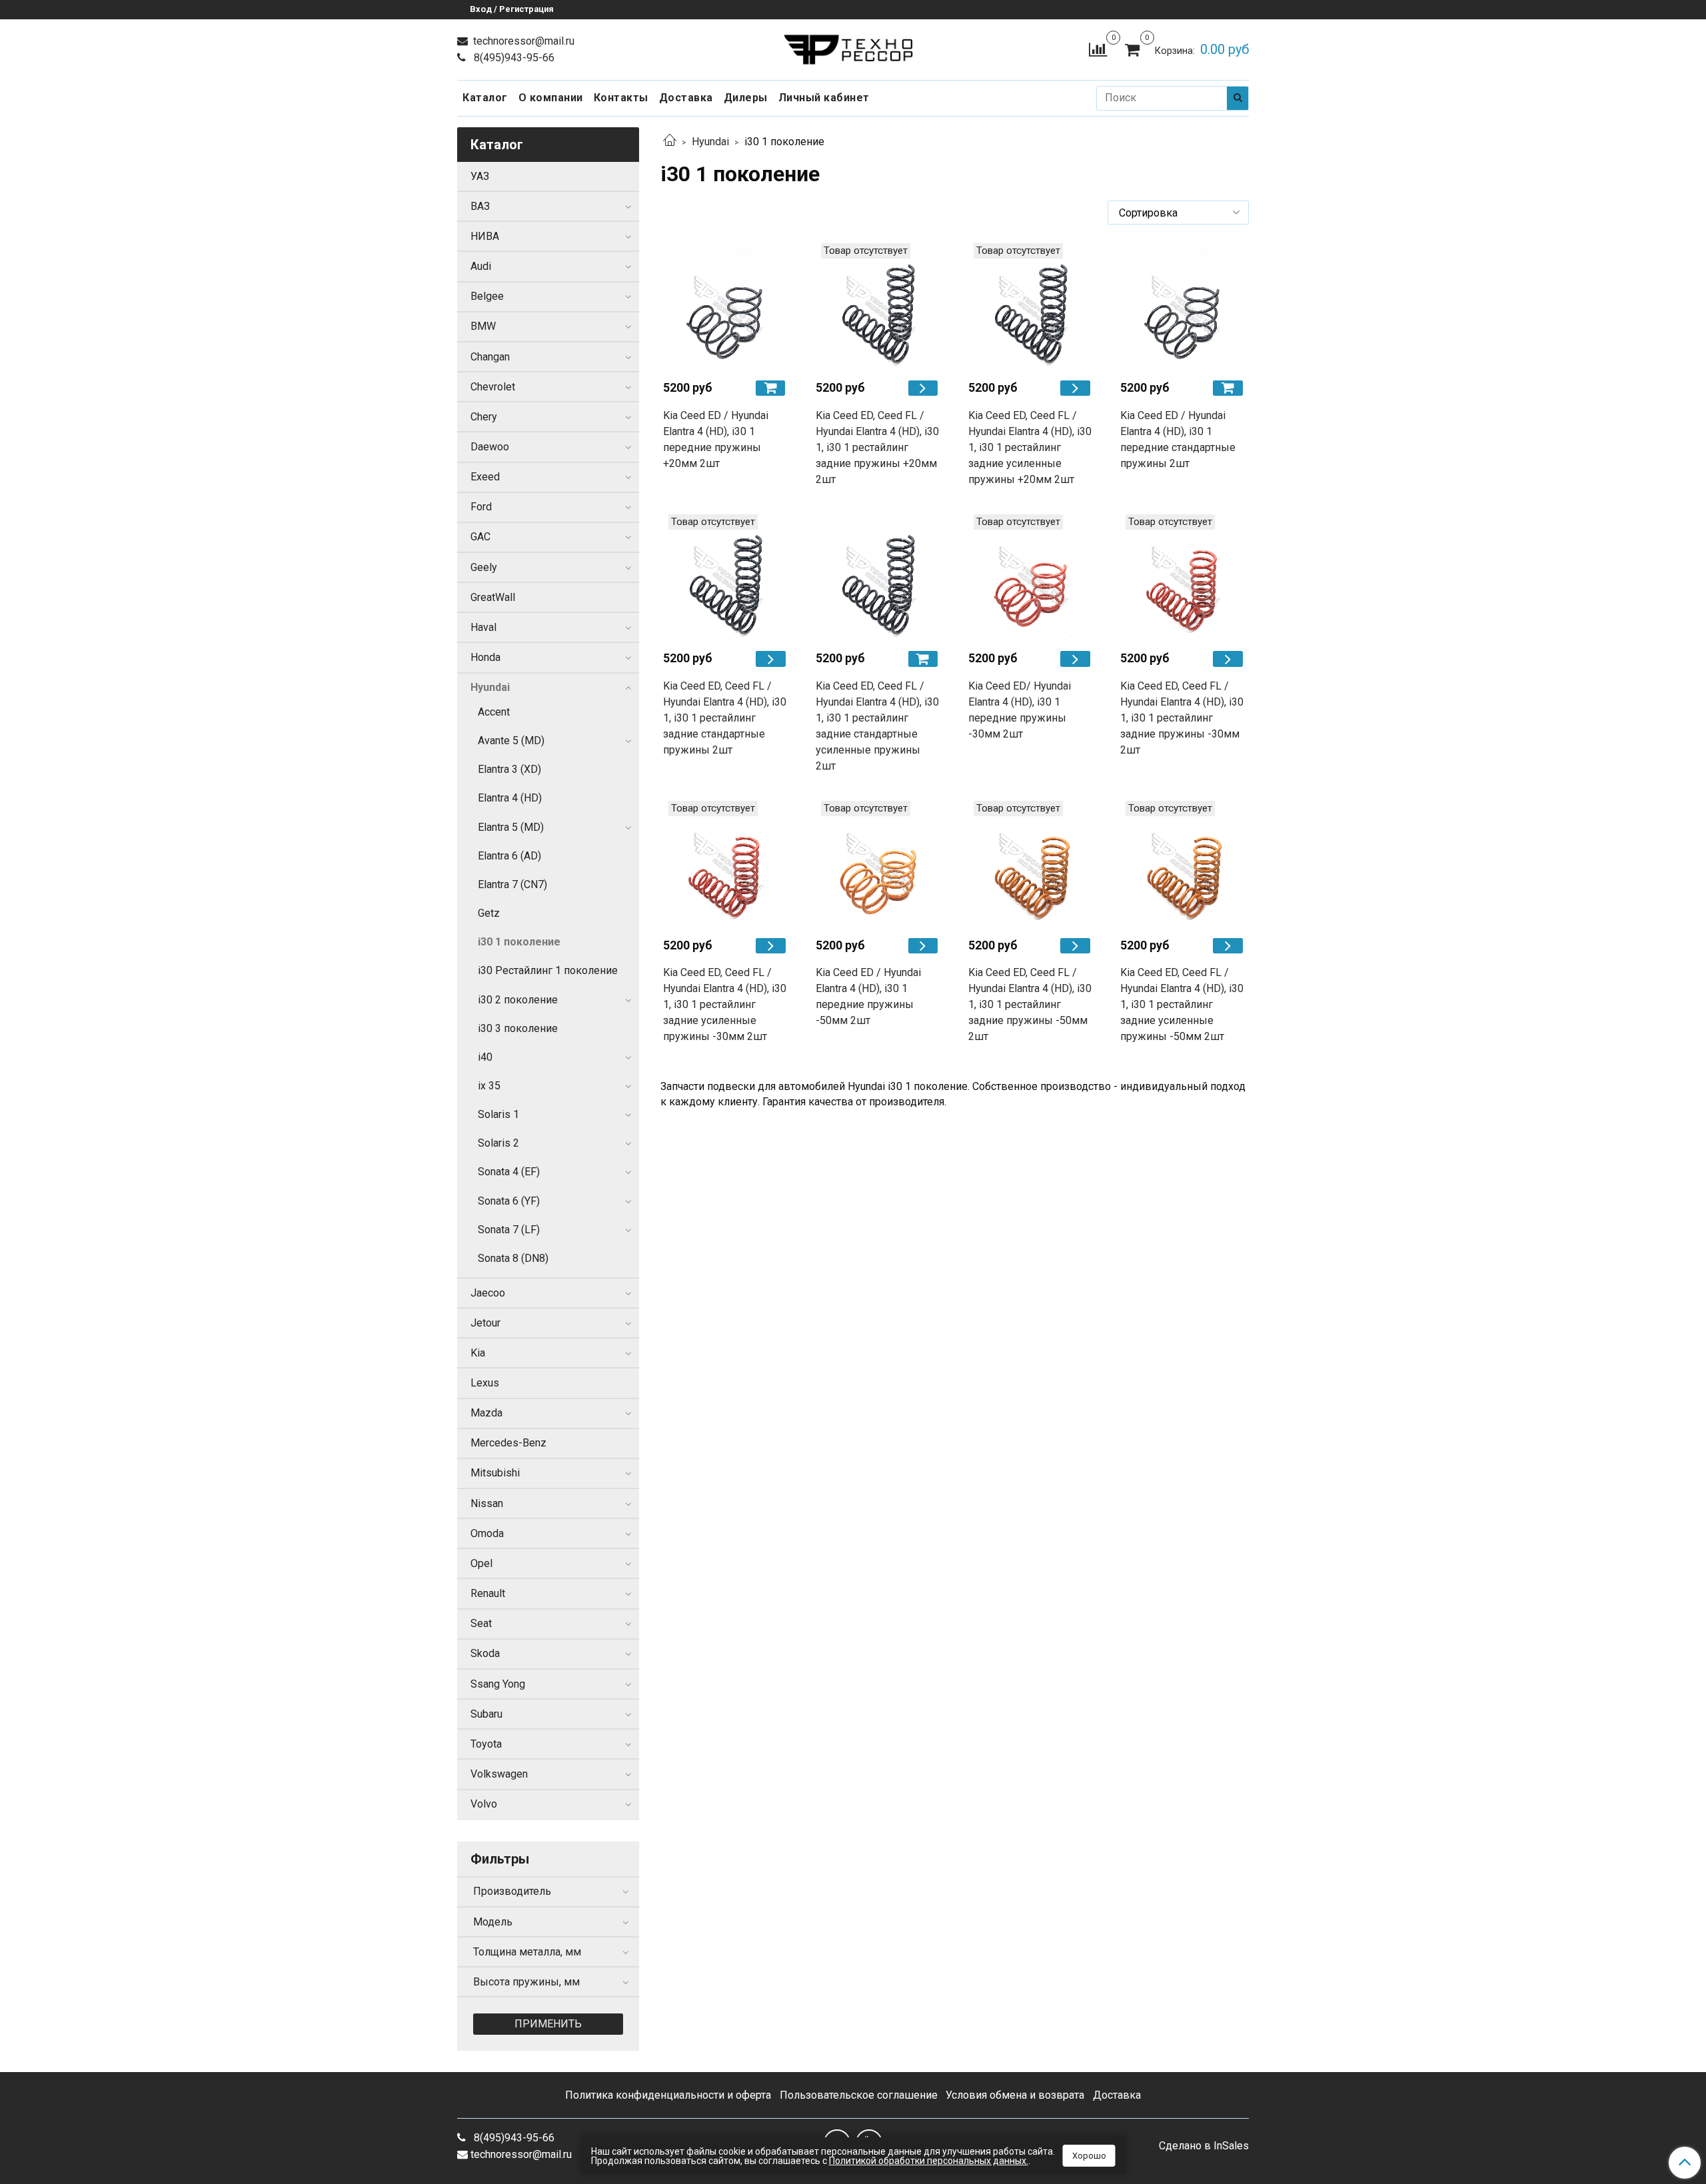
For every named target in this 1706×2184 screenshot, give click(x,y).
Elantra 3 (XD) (509, 769)
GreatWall (493, 597)
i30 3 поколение (518, 1028)
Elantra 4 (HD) (510, 798)
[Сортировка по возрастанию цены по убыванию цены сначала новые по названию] (1178, 213)
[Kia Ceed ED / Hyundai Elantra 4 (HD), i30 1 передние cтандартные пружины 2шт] (1183, 306)
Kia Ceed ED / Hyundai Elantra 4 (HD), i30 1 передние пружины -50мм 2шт (868, 996)
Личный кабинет (824, 98)
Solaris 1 (498, 1114)
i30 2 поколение (518, 1000)
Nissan (487, 1503)
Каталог (485, 98)
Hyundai (710, 142)
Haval (483, 627)
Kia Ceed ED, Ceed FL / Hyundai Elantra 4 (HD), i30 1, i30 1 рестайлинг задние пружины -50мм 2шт (1030, 1004)
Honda (485, 657)
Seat (481, 1623)
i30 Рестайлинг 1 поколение (548, 970)
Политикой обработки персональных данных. (929, 2161)
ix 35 (489, 1086)
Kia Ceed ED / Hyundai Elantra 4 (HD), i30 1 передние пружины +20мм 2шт (716, 439)
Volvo (484, 1804)
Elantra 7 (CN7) (512, 884)
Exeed (485, 477)
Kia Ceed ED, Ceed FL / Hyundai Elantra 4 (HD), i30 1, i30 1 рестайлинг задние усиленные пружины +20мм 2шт (1030, 447)
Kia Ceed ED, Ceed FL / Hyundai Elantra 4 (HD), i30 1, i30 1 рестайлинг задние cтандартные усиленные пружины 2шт (877, 726)
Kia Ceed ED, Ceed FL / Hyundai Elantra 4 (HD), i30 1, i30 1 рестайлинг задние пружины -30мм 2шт (1182, 718)
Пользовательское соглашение (859, 2095)
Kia (478, 1353)
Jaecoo (488, 1293)
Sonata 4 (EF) (509, 1172)
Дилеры (746, 98)
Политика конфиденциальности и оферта (668, 2095)
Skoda (485, 1653)
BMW (483, 326)
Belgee (487, 296)
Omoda (487, 1533)
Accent (494, 712)
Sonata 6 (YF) (509, 1201)
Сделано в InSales (1204, 2146)
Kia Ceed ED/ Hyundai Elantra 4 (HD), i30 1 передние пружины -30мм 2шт (1020, 710)
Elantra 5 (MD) (511, 827)
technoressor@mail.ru (522, 41)
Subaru (486, 1714)
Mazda (486, 1413)
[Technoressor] (853, 46)
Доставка (686, 98)
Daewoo (490, 447)
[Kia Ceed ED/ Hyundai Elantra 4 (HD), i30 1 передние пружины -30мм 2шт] (1031, 577)
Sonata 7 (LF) (509, 1230)
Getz (489, 913)
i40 (485, 1057)
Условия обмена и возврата (1015, 2095)
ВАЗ (480, 206)
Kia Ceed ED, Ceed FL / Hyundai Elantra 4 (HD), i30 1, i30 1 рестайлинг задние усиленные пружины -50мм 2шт (1182, 1004)
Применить (548, 2024)
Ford (481, 507)
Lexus (485, 1383)
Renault (488, 1593)
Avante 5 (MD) (511, 741)
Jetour (485, 1323)
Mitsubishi (495, 1473)
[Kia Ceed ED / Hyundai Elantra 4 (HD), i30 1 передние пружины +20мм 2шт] (726, 306)
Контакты (621, 98)
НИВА (485, 236)
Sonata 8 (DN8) (513, 1258)
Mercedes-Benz (508, 1443)
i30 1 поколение (519, 942)
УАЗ (480, 176)
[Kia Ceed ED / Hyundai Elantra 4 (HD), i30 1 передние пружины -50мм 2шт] (879, 864)
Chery (484, 417)
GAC (480, 537)
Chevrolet (493, 387)
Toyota (486, 1744)
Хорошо (1089, 2156)
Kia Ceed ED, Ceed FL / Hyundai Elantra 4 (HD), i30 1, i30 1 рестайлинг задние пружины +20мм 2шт (877, 447)
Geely (484, 567)
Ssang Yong (498, 1684)
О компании (551, 98)
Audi (481, 266)
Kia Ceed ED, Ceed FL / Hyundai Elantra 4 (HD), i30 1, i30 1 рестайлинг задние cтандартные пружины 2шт (725, 718)
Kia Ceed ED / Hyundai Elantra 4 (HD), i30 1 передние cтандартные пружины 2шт (1178, 439)
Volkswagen (499, 1774)
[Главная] (670, 142)
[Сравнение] (1098, 49)
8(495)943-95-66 (513, 58)
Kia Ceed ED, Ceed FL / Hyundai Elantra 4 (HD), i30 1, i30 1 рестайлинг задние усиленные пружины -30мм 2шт (725, 1004)
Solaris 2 (498, 1143)
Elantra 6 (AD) (509, 856)
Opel (481, 1563)
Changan (490, 357)
